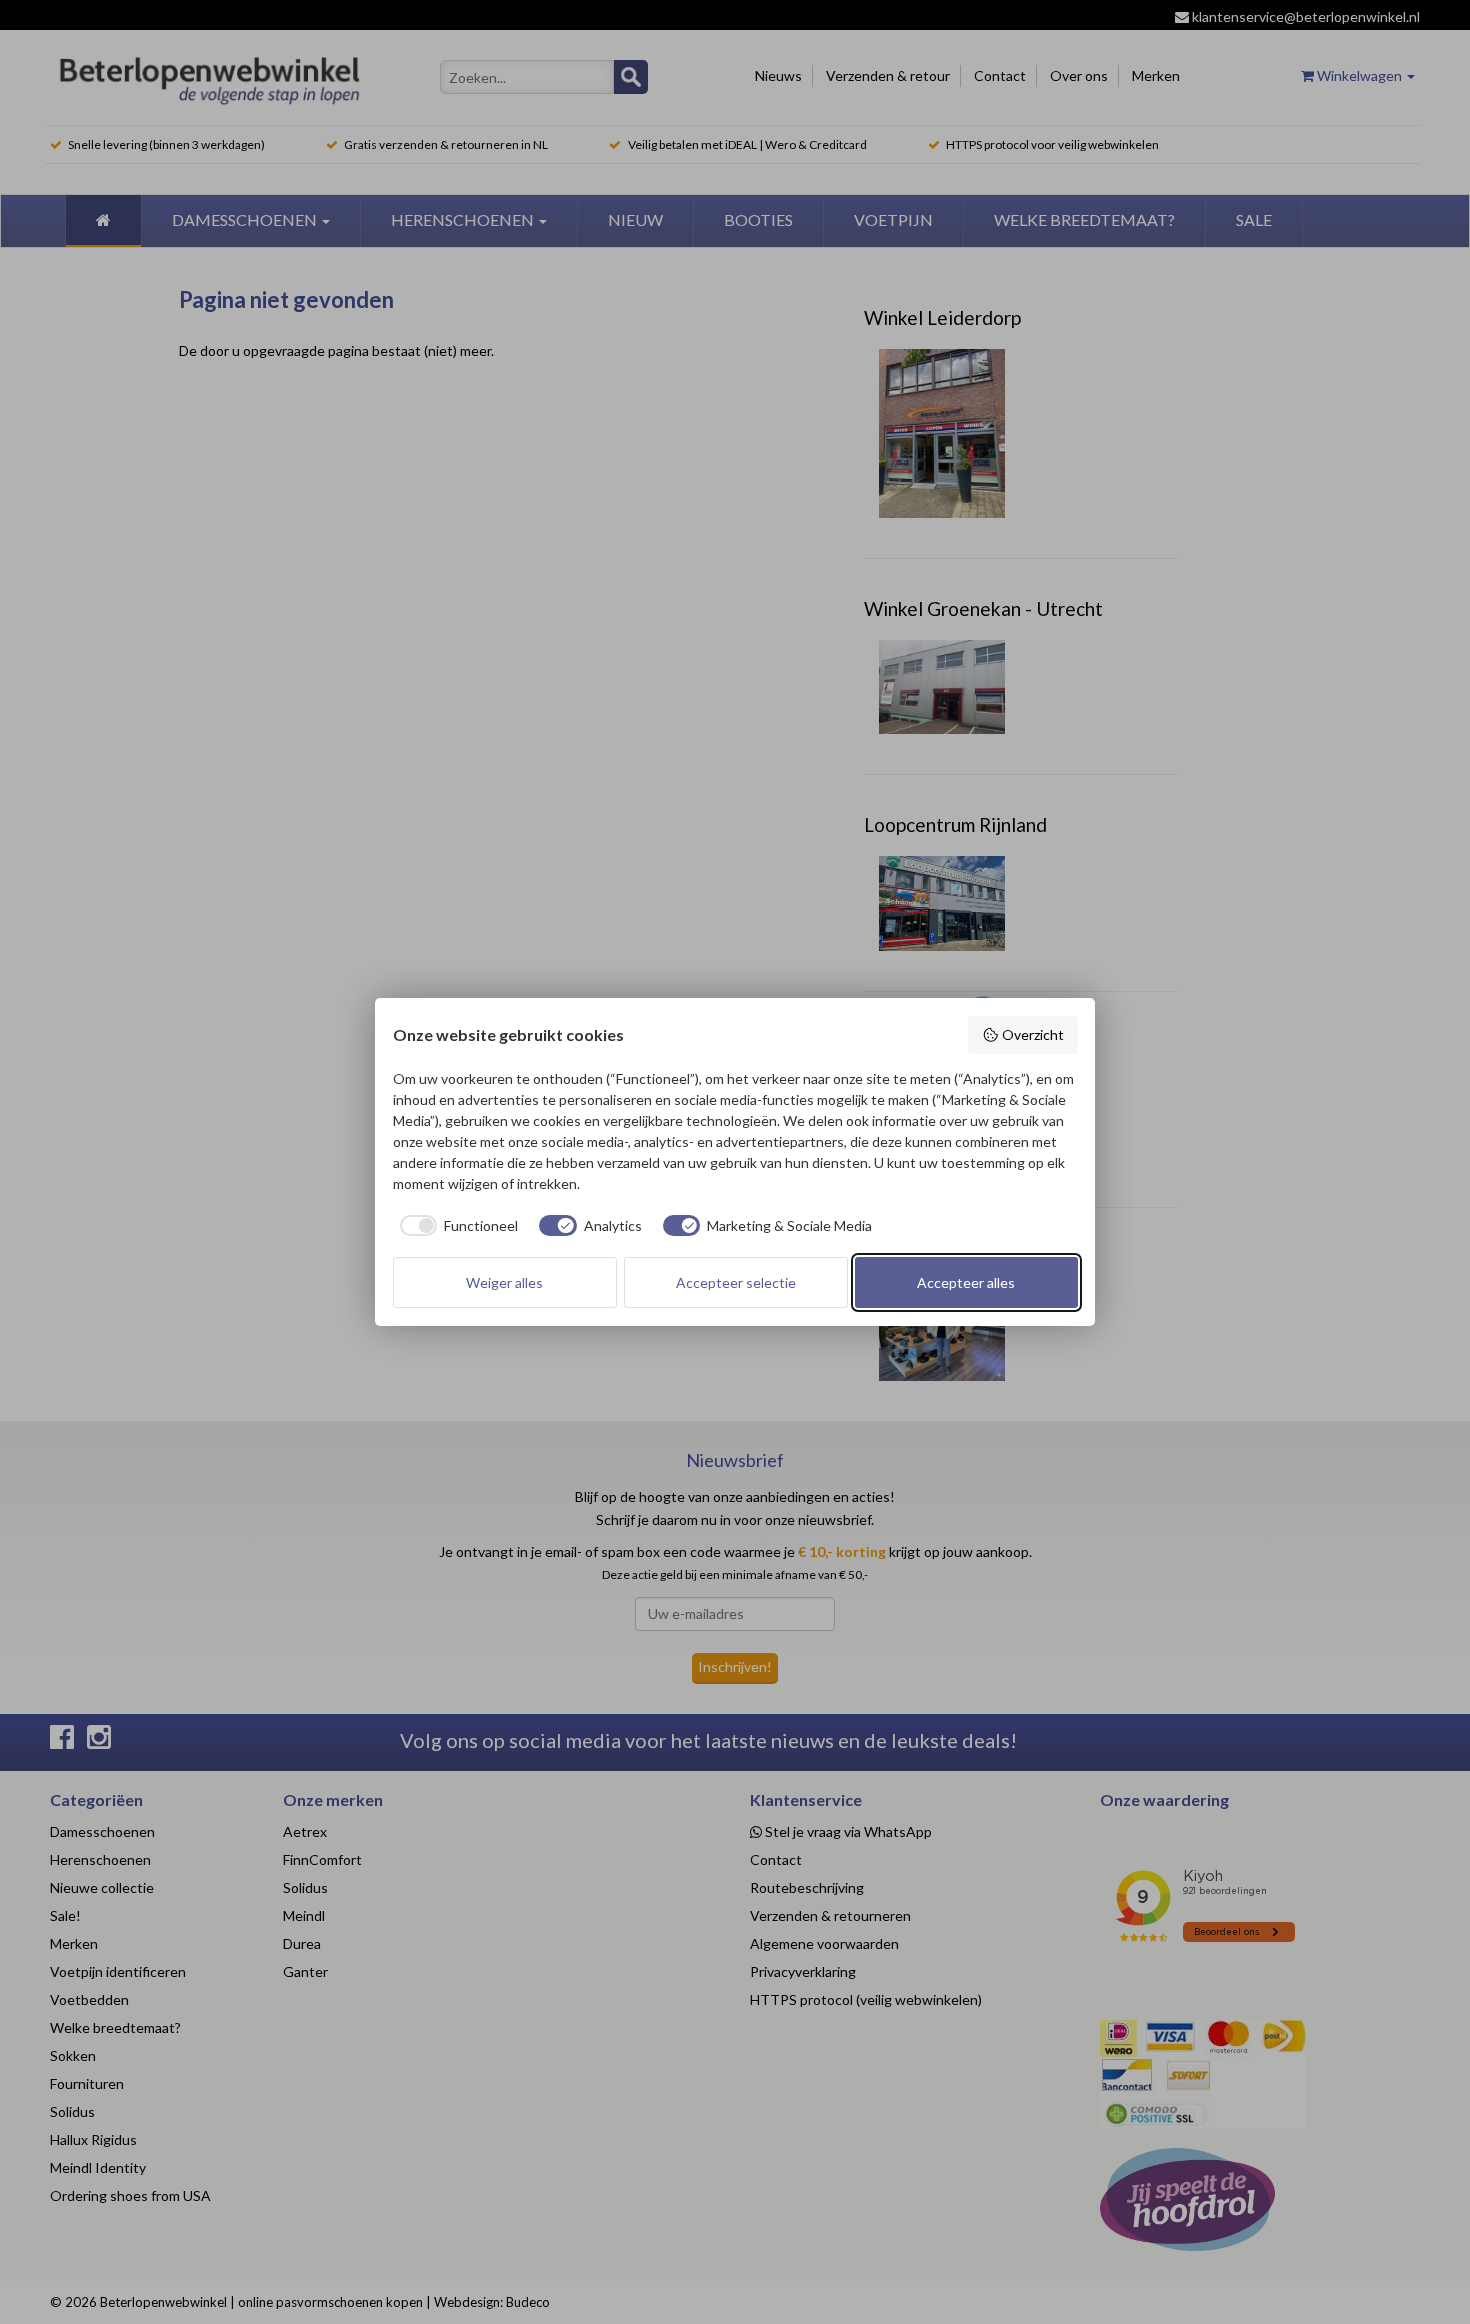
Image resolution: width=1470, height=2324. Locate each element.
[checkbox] (456, 1226)
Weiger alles (504, 1282)
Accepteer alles (966, 1282)
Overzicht (1033, 1034)
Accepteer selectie (736, 1282)
